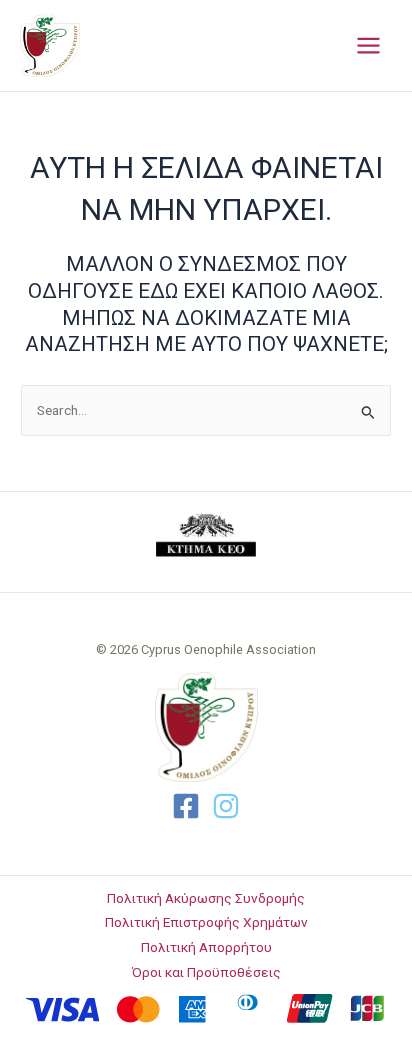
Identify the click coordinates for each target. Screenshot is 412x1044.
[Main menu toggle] (369, 46)
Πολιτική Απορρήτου (206, 947)
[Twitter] (226, 806)
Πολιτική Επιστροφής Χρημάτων (206, 922)
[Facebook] (186, 806)
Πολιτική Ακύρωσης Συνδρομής (206, 898)
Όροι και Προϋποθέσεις (206, 972)
